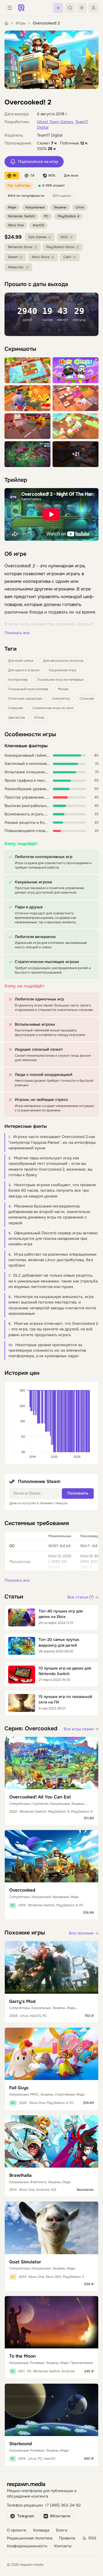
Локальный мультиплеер (28, 689)
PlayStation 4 (68, 216)
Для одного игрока (24, 670)
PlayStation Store (60, 247)
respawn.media (26, 2484)
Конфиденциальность (27, 2546)
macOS (38, 225)
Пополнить (78, 1493)
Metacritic (16, 267)
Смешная (16, 708)
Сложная (87, 699)
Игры (21, 23)
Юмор (39, 718)
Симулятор (61, 699)
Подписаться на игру (38, 162)
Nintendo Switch (22, 216)
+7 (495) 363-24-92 (63, 2505)
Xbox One (16, 225)
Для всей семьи (21, 661)
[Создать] (58, 8)
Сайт (67, 257)
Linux (80, 207)
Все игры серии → (81, 1729)
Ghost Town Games (55, 122)
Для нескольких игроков (63, 661)
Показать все (17, 633)
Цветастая (17, 718)
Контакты (63, 2546)
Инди (12, 207)
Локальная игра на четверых (60, 680)
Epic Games (38, 237)
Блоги (62, 2530)
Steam (13, 257)
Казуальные (35, 207)
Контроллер (18, 680)
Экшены (60, 207)
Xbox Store (41, 257)
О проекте (17, 2530)
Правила (67, 2538)
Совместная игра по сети (53, 708)
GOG (64, 237)
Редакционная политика (30, 2538)
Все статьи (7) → (83, 1597)
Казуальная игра (62, 670)
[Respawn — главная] (21, 8)
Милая (63, 689)
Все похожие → (84, 1933)
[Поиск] (70, 8)
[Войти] (93, 8)
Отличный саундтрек (25, 699)
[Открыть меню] (10, 8)
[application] (51, 1423)
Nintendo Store (20, 247)
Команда (41, 2530)
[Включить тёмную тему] (82, 8)
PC (46, 216)
